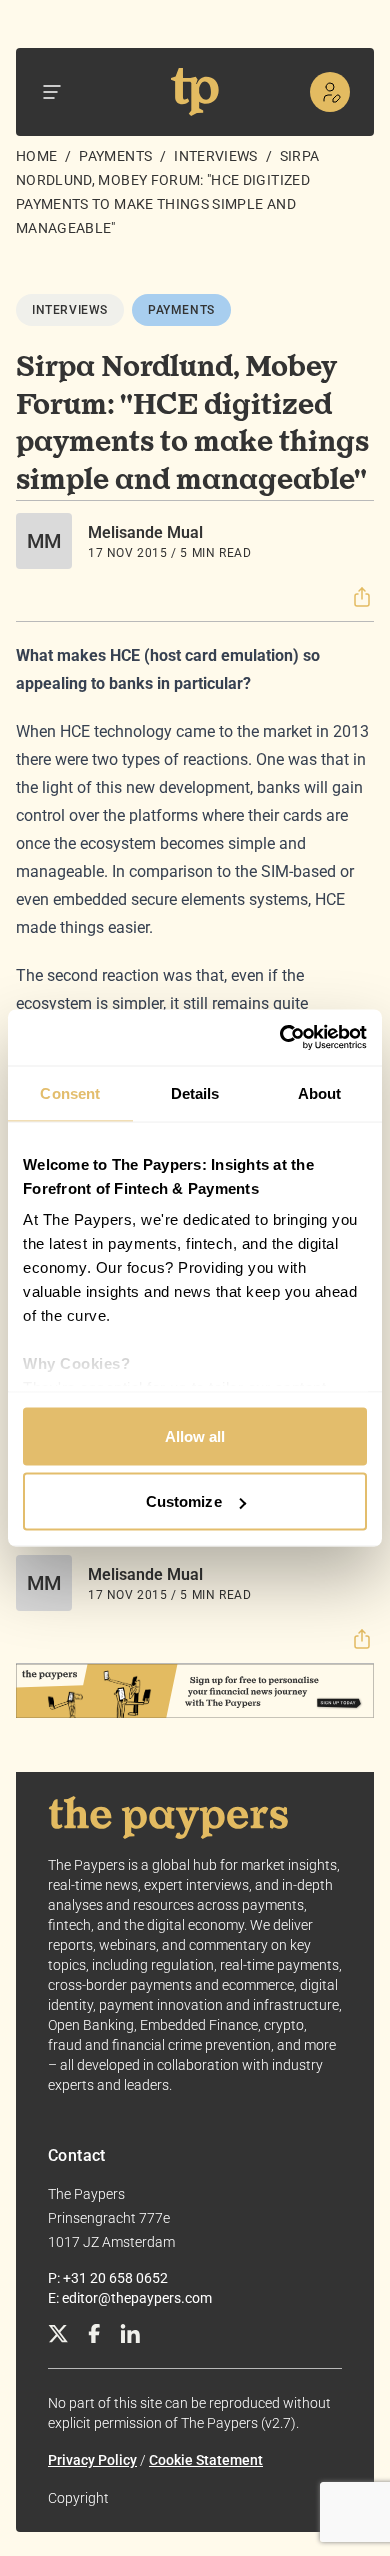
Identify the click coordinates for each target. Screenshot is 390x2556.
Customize (184, 1501)
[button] (362, 597)
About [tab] (320, 1092)
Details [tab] (195, 1092)
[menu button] (52, 92)
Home (36, 156)
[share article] (362, 597)
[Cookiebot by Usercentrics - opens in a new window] (280, 1038)
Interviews (216, 156)
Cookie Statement (206, 2460)
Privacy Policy (92, 2460)
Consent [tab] (70, 1092)
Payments (115, 156)
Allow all (195, 1435)
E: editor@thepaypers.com (130, 2298)
